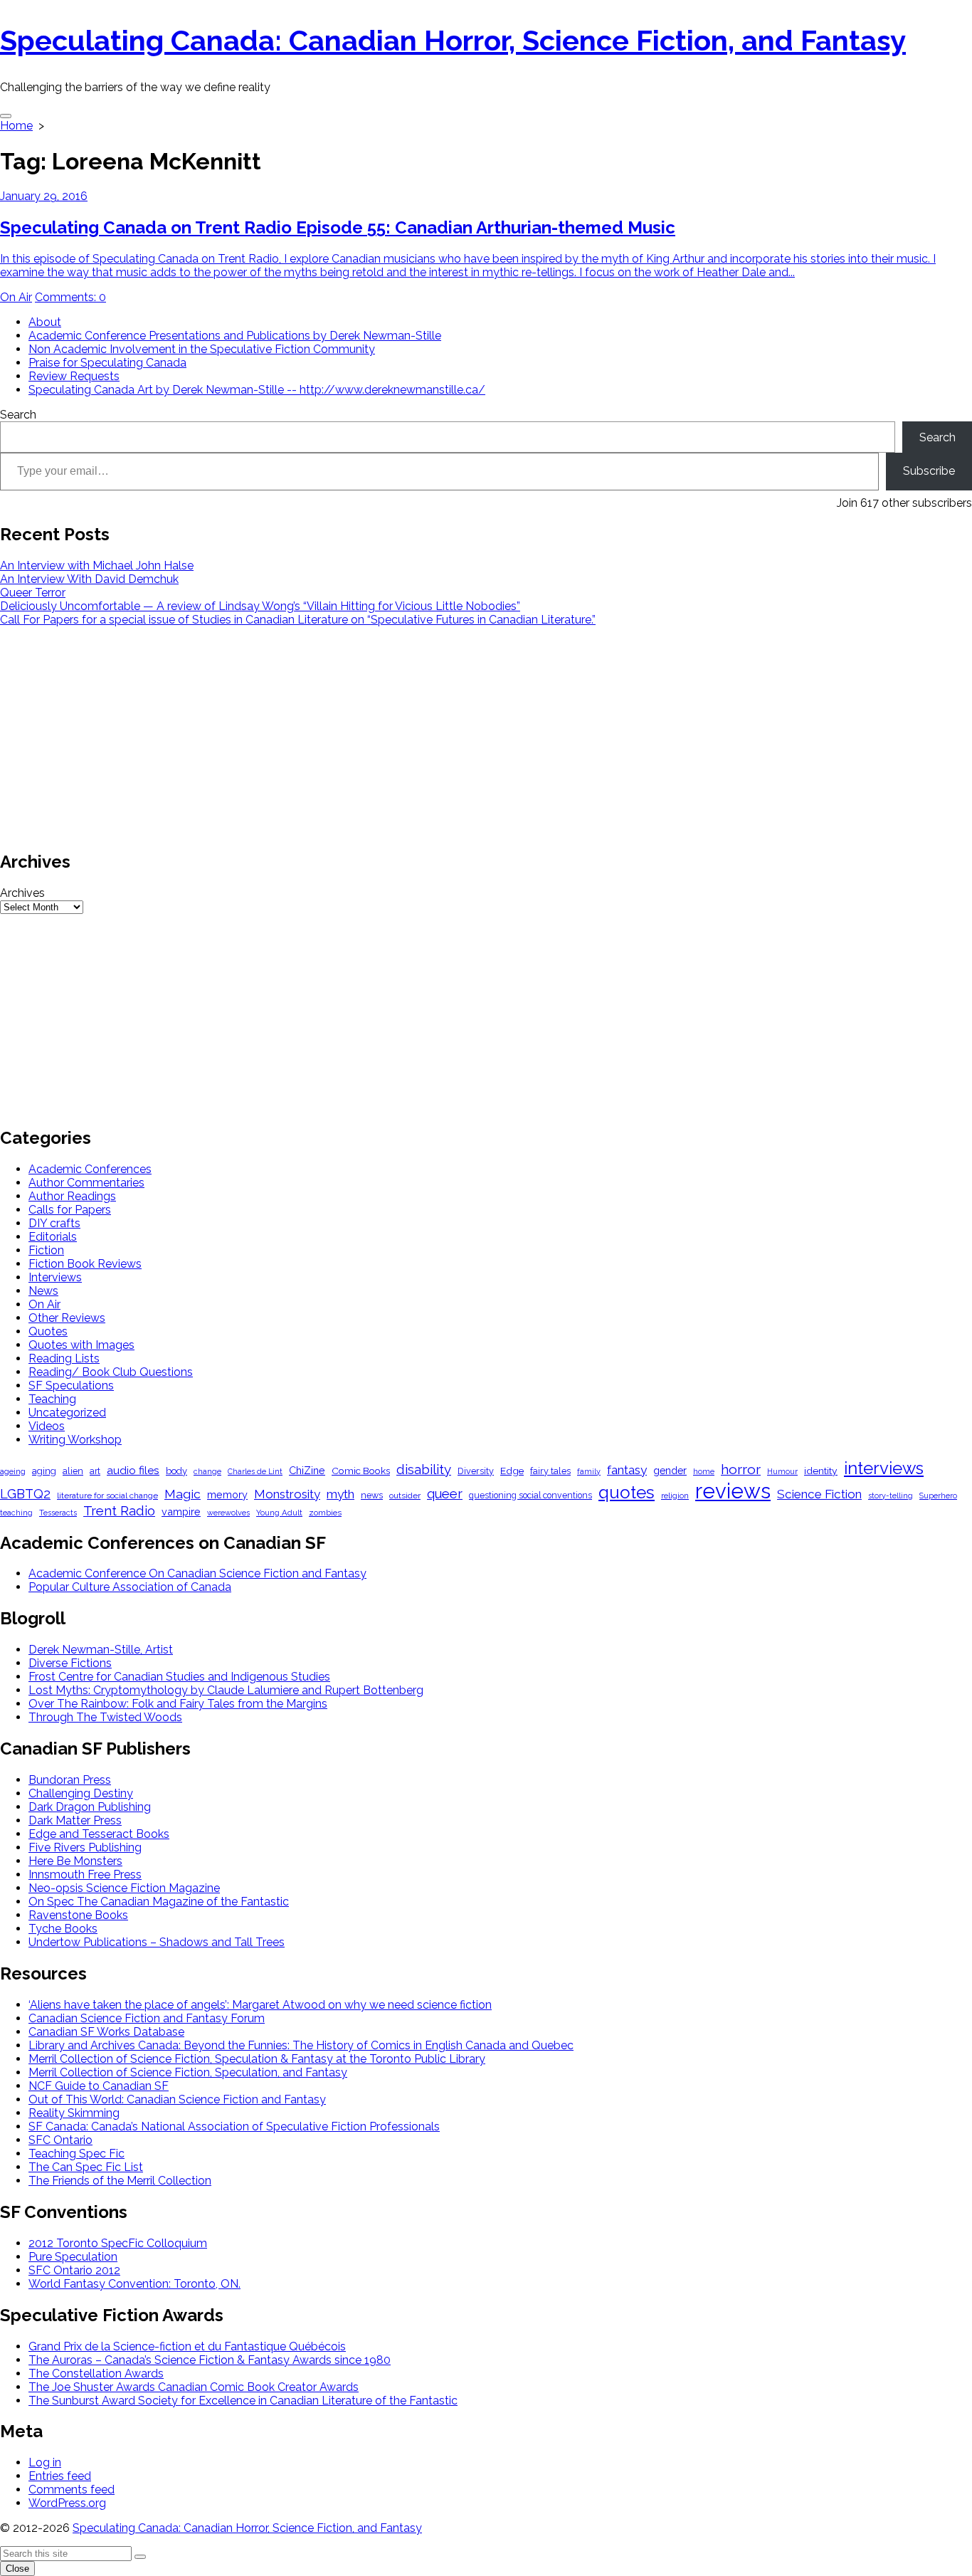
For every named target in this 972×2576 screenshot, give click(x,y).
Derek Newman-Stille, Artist (101, 1650)
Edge (512, 1471)
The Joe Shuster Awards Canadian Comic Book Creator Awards (194, 2387)
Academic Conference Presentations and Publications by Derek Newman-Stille (235, 336)
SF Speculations (71, 1386)
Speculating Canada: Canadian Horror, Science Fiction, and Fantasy (247, 2528)
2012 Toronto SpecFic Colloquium (118, 2243)
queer (445, 1494)
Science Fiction (819, 1494)
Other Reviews (67, 1318)
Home (16, 126)
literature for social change (107, 1495)
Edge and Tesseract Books (99, 1834)
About (45, 322)
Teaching (52, 1399)
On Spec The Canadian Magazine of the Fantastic (159, 1902)
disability (424, 1469)
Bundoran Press (70, 1780)
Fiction (46, 1250)
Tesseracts (58, 1513)
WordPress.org (67, 2503)
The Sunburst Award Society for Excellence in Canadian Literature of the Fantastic (243, 2401)
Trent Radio (119, 1511)
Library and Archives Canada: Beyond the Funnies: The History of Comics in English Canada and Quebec (301, 2045)
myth (340, 1494)
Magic (183, 1494)
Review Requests (74, 376)
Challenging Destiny (81, 1793)
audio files (133, 1470)
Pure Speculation (73, 2257)
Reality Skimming (74, 2113)
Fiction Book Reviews (85, 1264)
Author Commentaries (86, 1183)
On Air (16, 297)
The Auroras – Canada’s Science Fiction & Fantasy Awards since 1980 (210, 2360)
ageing (13, 1471)
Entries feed (60, 2476)
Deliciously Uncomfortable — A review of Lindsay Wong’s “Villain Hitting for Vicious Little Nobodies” (260, 606)
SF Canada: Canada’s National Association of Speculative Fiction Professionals (234, 2126)
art (95, 1471)
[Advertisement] (427, 737)
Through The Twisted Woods (105, 1717)
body (176, 1471)
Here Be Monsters (75, 1861)
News (43, 1291)
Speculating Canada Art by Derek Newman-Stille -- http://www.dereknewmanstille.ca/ (257, 390)
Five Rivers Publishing (85, 1847)
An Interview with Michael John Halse (97, 566)
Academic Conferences (90, 1169)
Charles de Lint (255, 1472)
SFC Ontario (60, 2140)
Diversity (476, 1471)
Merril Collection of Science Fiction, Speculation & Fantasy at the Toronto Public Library (257, 2059)
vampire (181, 1512)
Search (18, 415)
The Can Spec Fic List (86, 2167)
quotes (627, 1492)
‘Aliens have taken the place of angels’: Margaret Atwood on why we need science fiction (260, 2005)
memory (227, 1494)
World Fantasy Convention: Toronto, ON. (134, 2284)
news (372, 1495)
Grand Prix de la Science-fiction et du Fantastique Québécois (187, 2346)
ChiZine (307, 1470)
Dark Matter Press (75, 1820)
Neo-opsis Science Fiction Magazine (124, 1888)
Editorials (53, 1237)
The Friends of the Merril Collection (120, 2181)
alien (73, 1471)
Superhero (938, 1495)
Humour (782, 1472)
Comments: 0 (70, 297)
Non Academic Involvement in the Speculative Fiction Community (202, 349)
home (704, 1472)
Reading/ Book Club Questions (111, 1372)
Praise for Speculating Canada (107, 363)
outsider (405, 1495)
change (207, 1472)
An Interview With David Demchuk (89, 579)
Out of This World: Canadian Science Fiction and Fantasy (177, 2099)
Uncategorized (67, 1413)
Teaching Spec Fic (76, 2154)
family (589, 1472)
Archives (22, 893)
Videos (47, 1426)
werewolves (228, 1513)
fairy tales (550, 1471)
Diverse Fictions (70, 1663)
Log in (45, 2462)
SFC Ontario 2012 (74, 2270)
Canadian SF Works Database (106, 2032)
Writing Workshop (75, 1440)
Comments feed (72, 2490)
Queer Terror (33, 593)
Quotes (48, 1331)
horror (741, 1470)
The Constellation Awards (96, 2373)
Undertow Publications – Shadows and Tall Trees (157, 1942)
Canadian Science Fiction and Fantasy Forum (147, 2018)
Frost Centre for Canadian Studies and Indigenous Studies (179, 1677)
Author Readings (72, 1196)
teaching (16, 1513)
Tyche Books (63, 1929)
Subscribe (929, 471)
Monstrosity (287, 1494)
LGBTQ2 (25, 1494)
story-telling (891, 1496)
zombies (325, 1513)
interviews (884, 1468)
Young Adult (279, 1513)
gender (670, 1471)
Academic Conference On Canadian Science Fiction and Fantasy (197, 1573)
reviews (733, 1491)
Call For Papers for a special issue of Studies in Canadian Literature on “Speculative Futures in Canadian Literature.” (298, 620)
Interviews (55, 1277)
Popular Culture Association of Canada (130, 1587)
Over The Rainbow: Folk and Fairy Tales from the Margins (178, 1704)
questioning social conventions (530, 1495)
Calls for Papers (70, 1210)
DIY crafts (54, 1223)
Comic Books (361, 1471)
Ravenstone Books (78, 1915)
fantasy (627, 1470)
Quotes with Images (81, 1345)
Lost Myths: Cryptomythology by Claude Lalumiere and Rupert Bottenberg (226, 1690)
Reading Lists (64, 1358)
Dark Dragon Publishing (90, 1807)
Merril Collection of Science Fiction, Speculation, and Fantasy (188, 2072)
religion (675, 1495)
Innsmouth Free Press (85, 1875)
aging (44, 1471)
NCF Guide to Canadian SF (99, 2086)
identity (821, 1471)
